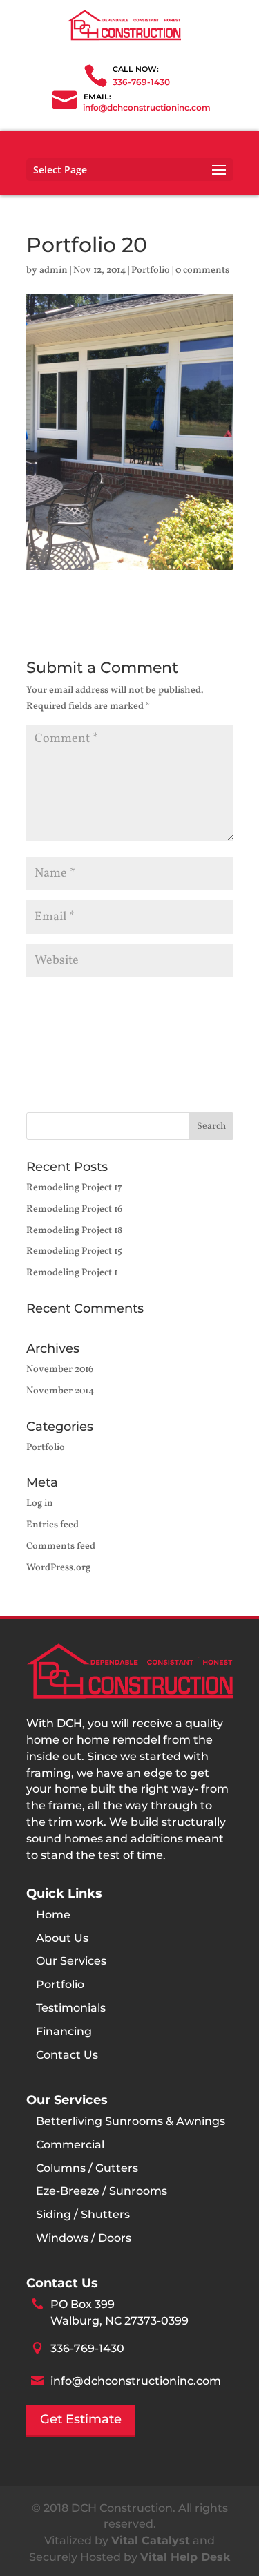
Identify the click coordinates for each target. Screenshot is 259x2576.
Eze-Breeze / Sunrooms (102, 2191)
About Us (62, 1938)
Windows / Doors (84, 2238)
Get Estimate (81, 2419)
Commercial (70, 2145)
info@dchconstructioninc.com (136, 2381)
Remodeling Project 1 (72, 1273)
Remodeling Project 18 (74, 1231)
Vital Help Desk (185, 2557)
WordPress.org (58, 1568)
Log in (40, 1504)
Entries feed (52, 1525)
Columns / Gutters (87, 2168)
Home (53, 1915)
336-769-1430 (141, 82)
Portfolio (151, 270)
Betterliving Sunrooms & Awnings (131, 2121)
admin (54, 270)
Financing (64, 2031)
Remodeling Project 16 (74, 1209)
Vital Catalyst (151, 2540)
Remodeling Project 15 (74, 1251)
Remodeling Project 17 (74, 1188)
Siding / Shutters (83, 2214)
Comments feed (61, 1546)
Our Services (71, 1961)
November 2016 (60, 1370)
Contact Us (67, 2055)
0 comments (202, 270)
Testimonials (71, 2008)
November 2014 (60, 1391)
